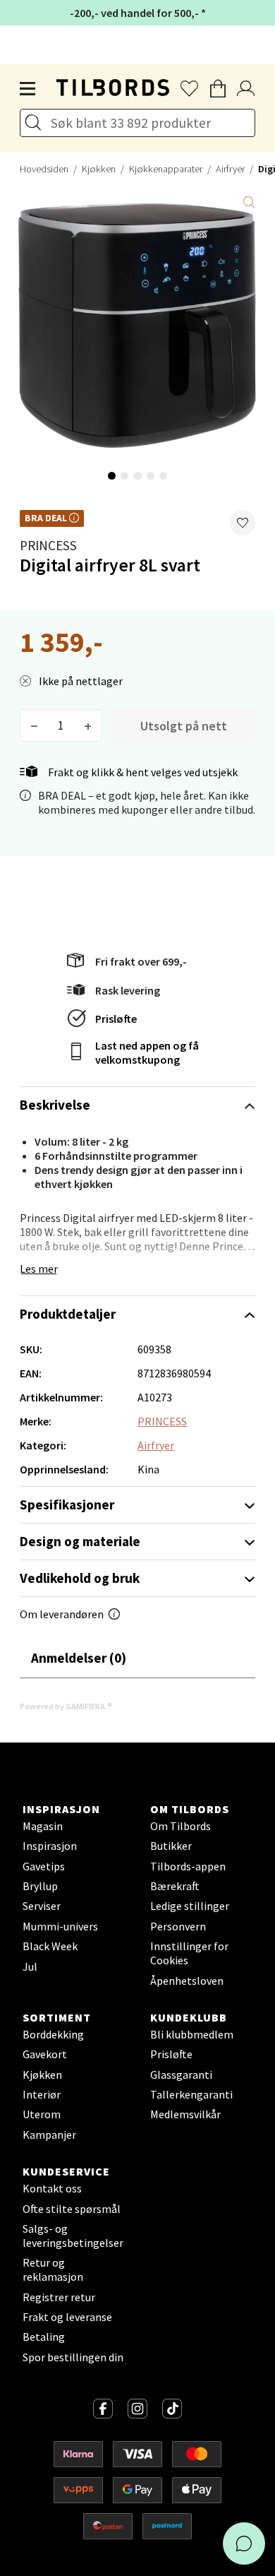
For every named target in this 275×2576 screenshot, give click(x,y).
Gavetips (44, 1866)
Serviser (42, 1906)
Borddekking (53, 2034)
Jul (30, 1966)
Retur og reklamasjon (53, 2269)
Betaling (44, 2337)
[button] (243, 523)
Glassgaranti (181, 2075)
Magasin (43, 1826)
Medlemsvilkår (185, 2114)
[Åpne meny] (28, 89)
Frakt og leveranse (67, 2317)
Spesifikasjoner (67, 1504)
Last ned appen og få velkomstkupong (147, 1052)
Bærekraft (175, 1886)
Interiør (42, 2094)
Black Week (50, 1946)
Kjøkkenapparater (166, 169)
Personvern (178, 1926)
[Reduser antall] (34, 725)
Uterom (42, 2114)
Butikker (171, 1846)
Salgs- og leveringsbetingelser (73, 2236)
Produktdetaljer (68, 1314)
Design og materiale (80, 1541)
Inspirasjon (50, 1846)
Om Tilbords (181, 1826)
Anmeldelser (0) (79, 1658)
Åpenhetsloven (187, 1981)
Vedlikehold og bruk (80, 1578)
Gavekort (45, 2054)
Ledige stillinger (190, 1906)
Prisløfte (116, 1019)
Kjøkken (99, 169)
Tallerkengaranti (191, 2094)
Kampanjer (49, 2135)
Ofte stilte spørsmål (72, 2209)
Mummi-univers (60, 1926)
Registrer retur (59, 2297)
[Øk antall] (88, 725)
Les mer (39, 1269)
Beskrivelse (55, 1105)
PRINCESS (48, 545)
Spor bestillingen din (73, 2357)
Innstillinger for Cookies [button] (189, 1953)
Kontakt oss (52, 2188)
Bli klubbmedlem (192, 2034)
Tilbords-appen (188, 1866)
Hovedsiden (44, 169)
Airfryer (230, 169)
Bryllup (40, 1886)
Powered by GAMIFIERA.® (66, 1706)
